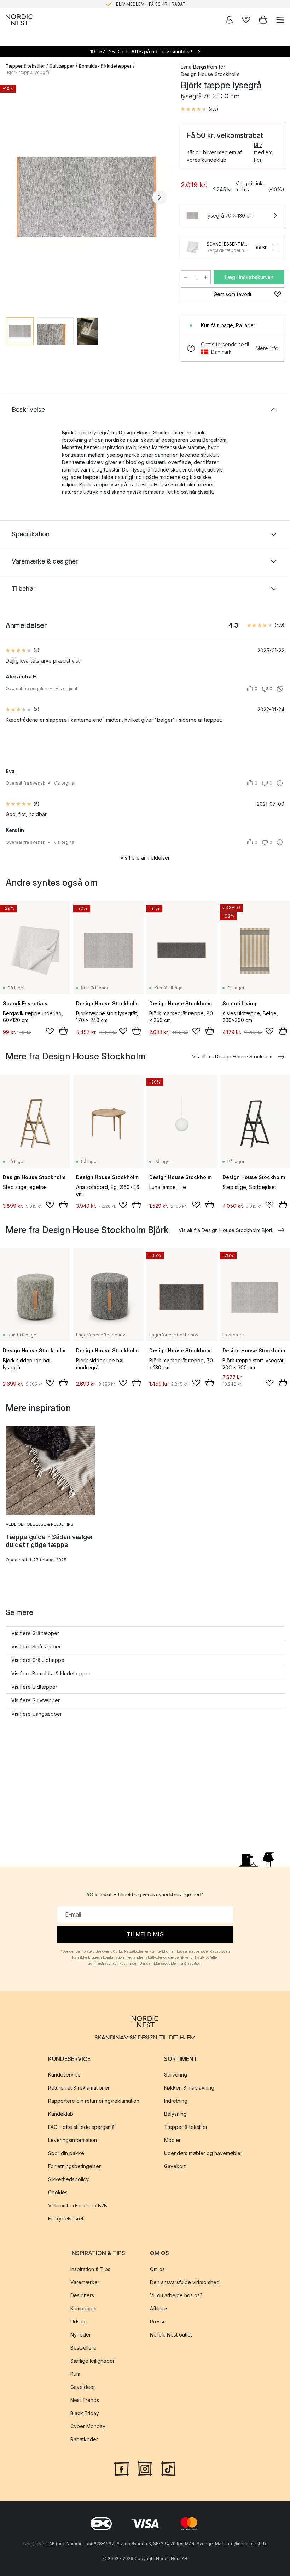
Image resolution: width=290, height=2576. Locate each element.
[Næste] (159, 197)
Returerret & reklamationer (79, 2088)
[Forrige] (13, 197)
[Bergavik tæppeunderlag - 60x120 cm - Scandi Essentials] (192, 247)
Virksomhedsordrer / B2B (78, 2206)
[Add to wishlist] (50, 1031)
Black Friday (85, 2413)
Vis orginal (66, 689)
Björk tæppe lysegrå (28, 72)
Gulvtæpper (62, 66)
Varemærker (85, 2282)
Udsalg (79, 2321)
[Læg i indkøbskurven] (63, 1031)
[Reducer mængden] (186, 277)
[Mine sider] (229, 20)
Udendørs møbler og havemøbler (203, 2153)
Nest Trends (85, 2400)
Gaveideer (83, 2387)
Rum (75, 2374)
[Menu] (280, 20)
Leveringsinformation (72, 2140)
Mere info (267, 348)
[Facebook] (122, 2468)
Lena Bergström (199, 67)
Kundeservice (64, 2075)
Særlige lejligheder (92, 2361)
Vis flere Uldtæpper (34, 1687)
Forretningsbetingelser (74, 2167)
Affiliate (158, 2308)
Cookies (58, 2193)
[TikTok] (168, 2468)
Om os (157, 2269)
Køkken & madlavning (189, 2088)
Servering (176, 2075)
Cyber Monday (88, 2426)
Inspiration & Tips (90, 2269)
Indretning (176, 2101)
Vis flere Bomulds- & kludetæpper (51, 1673)
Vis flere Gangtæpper (37, 1714)
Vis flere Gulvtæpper (36, 1700)
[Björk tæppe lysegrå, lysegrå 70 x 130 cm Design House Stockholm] (86, 196)
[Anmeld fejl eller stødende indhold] (280, 689)
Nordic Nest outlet (171, 2335)
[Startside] (19, 20)
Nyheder (81, 2335)
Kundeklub (61, 2114)
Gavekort (175, 2167)
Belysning (175, 2114)
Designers (82, 2295)
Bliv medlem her (263, 152)
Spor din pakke (66, 2153)
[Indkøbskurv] (263, 20)
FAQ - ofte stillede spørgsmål (82, 2127)
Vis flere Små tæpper (36, 1647)
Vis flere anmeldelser (145, 858)
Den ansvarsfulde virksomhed (185, 2282)
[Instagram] (145, 2468)
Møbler (172, 2140)
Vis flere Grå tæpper (35, 1633)
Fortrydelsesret (66, 2219)
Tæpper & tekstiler (25, 66)
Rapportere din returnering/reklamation (94, 2101)
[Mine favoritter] (246, 20)
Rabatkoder (84, 2439)
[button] (199, 109)
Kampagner (84, 2308)
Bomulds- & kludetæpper (105, 66)
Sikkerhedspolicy (68, 2180)
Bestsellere (83, 2348)
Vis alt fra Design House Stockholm (233, 1056)
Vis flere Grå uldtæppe (38, 1660)
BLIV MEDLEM (130, 4)
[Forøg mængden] (206, 277)
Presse (158, 2321)
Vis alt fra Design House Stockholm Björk (226, 1230)
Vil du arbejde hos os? (176, 2295)
